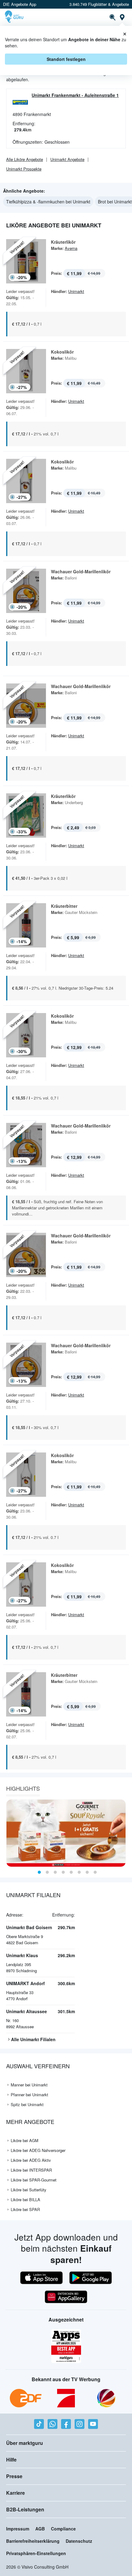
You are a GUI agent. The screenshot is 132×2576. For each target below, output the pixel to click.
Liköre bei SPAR (25, 2209)
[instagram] (80, 2424)
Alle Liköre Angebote (25, 159)
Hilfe (11, 2460)
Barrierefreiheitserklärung (33, 2541)
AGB (40, 2529)
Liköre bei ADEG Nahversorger (38, 2150)
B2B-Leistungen (25, 2509)
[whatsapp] (52, 2424)
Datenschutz (79, 2541)
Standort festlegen (66, 59)
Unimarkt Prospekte (24, 169)
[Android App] (91, 2278)
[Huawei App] (66, 2297)
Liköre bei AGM (25, 2140)
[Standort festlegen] (122, 17)
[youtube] (93, 2424)
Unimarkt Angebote (67, 159)
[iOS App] (41, 2278)
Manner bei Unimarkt (29, 2085)
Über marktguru (25, 2443)
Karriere (16, 2493)
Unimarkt (76, 291)
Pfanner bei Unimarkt (29, 2095)
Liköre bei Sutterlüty (29, 2190)
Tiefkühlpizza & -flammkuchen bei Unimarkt (48, 202)
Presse (14, 2476)
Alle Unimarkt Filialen (33, 2039)
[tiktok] (39, 2424)
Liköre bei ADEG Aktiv (31, 2160)
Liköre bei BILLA (25, 2199)
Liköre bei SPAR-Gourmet (34, 2180)
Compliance (63, 2529)
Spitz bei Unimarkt (27, 2104)
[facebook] (66, 2424)
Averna (71, 248)
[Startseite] (15, 17)
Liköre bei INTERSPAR (31, 2170)
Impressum (18, 2529)
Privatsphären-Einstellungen (36, 2553)
